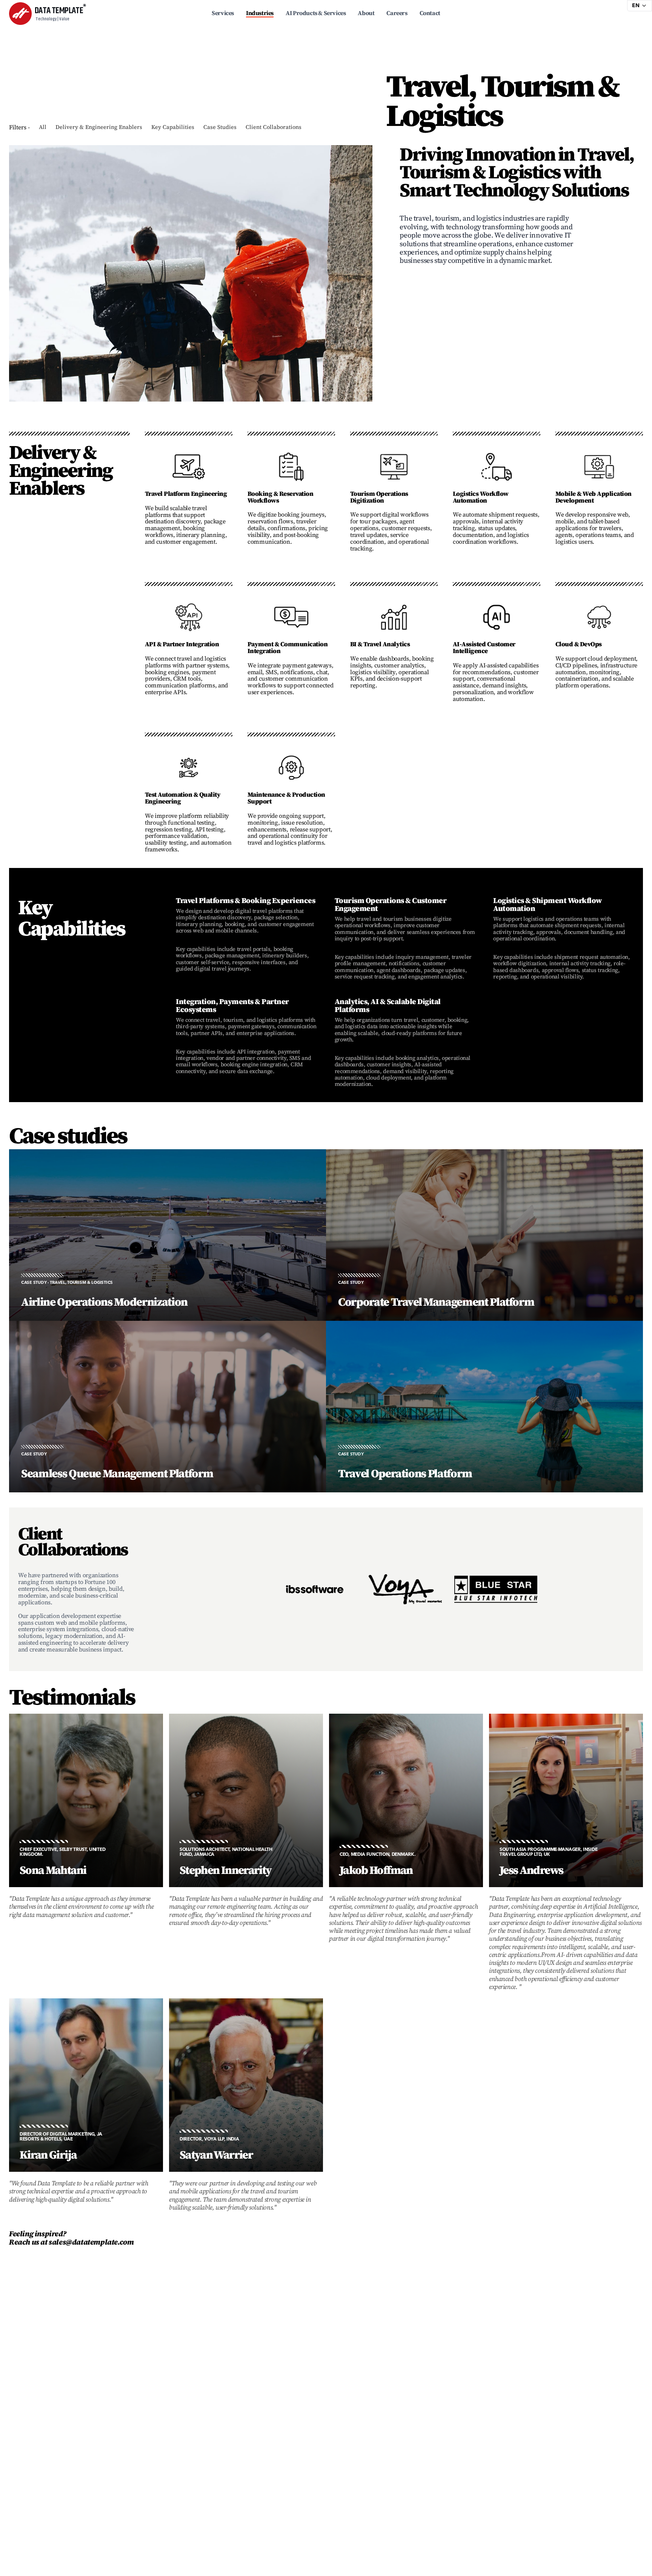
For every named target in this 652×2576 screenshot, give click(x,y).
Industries (260, 13)
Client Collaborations (274, 127)
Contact (430, 13)
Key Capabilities (173, 127)
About (366, 13)
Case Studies (220, 127)
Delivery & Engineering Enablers (99, 127)
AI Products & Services (316, 13)
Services (223, 13)
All (43, 127)
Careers (397, 13)
